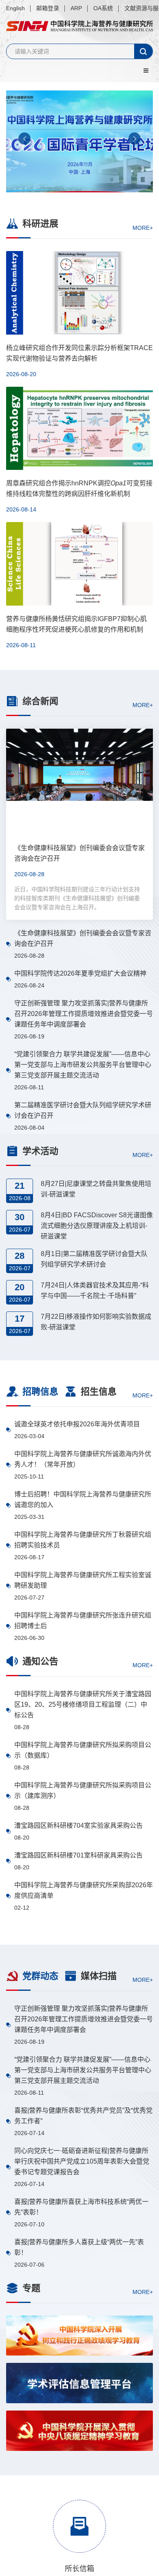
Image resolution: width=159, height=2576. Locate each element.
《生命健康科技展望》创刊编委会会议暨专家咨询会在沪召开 (83, 938)
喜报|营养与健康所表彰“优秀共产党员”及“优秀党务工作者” (83, 2116)
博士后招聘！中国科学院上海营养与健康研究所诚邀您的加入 (83, 1500)
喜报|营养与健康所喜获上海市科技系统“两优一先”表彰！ (81, 2207)
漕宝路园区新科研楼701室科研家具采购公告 (78, 1855)
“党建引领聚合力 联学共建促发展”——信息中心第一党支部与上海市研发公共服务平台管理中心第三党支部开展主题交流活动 (83, 1065)
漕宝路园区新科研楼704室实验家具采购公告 (78, 1826)
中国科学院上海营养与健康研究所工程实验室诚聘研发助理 (83, 1580)
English (15, 8)
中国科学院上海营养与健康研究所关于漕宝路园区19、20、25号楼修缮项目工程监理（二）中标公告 (83, 1704)
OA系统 (103, 8)
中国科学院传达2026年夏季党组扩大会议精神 (80, 973)
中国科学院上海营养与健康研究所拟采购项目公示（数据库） (83, 1750)
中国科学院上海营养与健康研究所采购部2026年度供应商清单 (84, 1890)
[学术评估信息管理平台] (79, 2383)
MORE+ (143, 227)
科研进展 (40, 224)
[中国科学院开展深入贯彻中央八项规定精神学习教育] (79, 2431)
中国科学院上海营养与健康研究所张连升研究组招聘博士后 (83, 1621)
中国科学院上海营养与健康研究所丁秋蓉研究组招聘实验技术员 (83, 1540)
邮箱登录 (48, 8)
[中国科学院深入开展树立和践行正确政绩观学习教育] (79, 2336)
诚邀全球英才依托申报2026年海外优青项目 (77, 1424)
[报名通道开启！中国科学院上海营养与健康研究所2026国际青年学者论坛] (79, 141)
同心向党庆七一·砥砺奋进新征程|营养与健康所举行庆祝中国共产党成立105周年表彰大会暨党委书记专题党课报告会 (82, 2161)
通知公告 (40, 1661)
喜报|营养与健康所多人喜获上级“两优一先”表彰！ (79, 2247)
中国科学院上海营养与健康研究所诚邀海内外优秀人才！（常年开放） (83, 1459)
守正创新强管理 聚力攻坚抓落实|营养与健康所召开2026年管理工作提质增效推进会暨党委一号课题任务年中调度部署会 (84, 1014)
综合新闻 (40, 701)
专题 (31, 2288)
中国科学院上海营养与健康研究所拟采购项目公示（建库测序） (83, 1790)
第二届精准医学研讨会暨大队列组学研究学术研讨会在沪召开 (83, 1110)
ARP (76, 8)
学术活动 (40, 1151)
